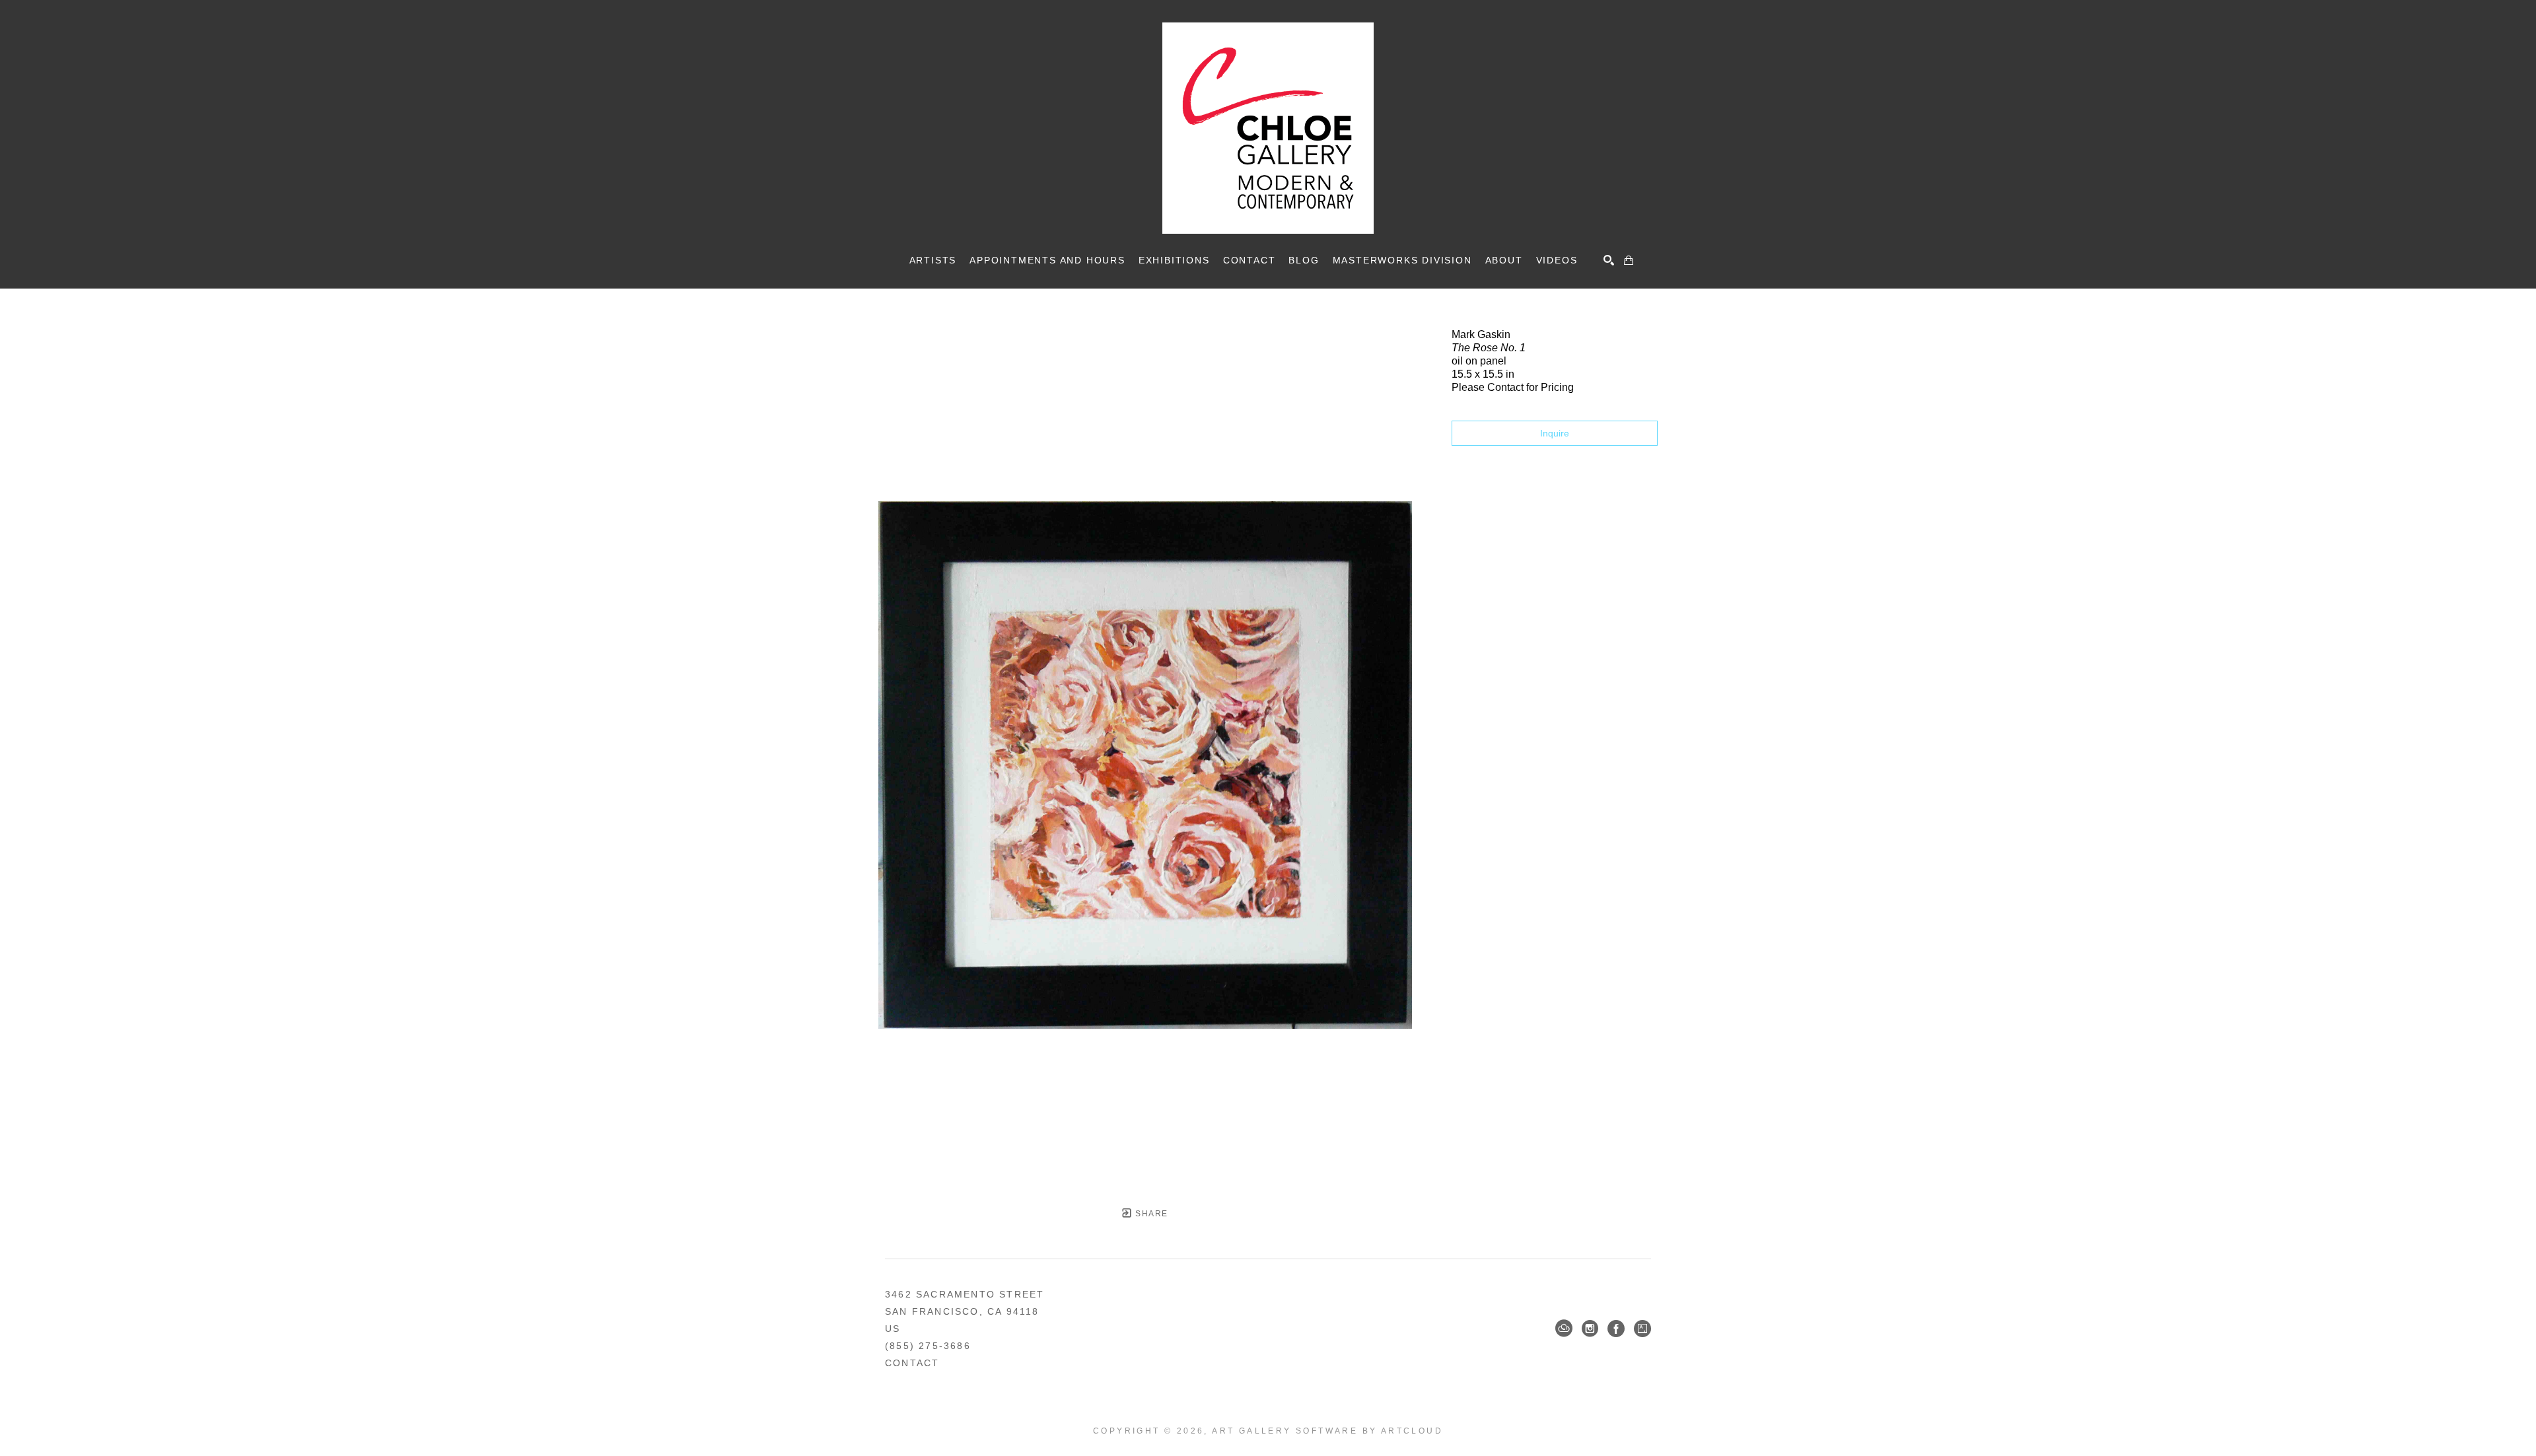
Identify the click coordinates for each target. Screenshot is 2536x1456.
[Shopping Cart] (1629, 260)
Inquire (1555, 433)
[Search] (1609, 260)
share (1150, 1214)
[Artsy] (1642, 1329)
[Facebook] (1616, 1329)
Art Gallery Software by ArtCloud (1327, 1431)
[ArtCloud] (1564, 1329)
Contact (912, 1363)
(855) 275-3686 (928, 1346)
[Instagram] (1590, 1329)
